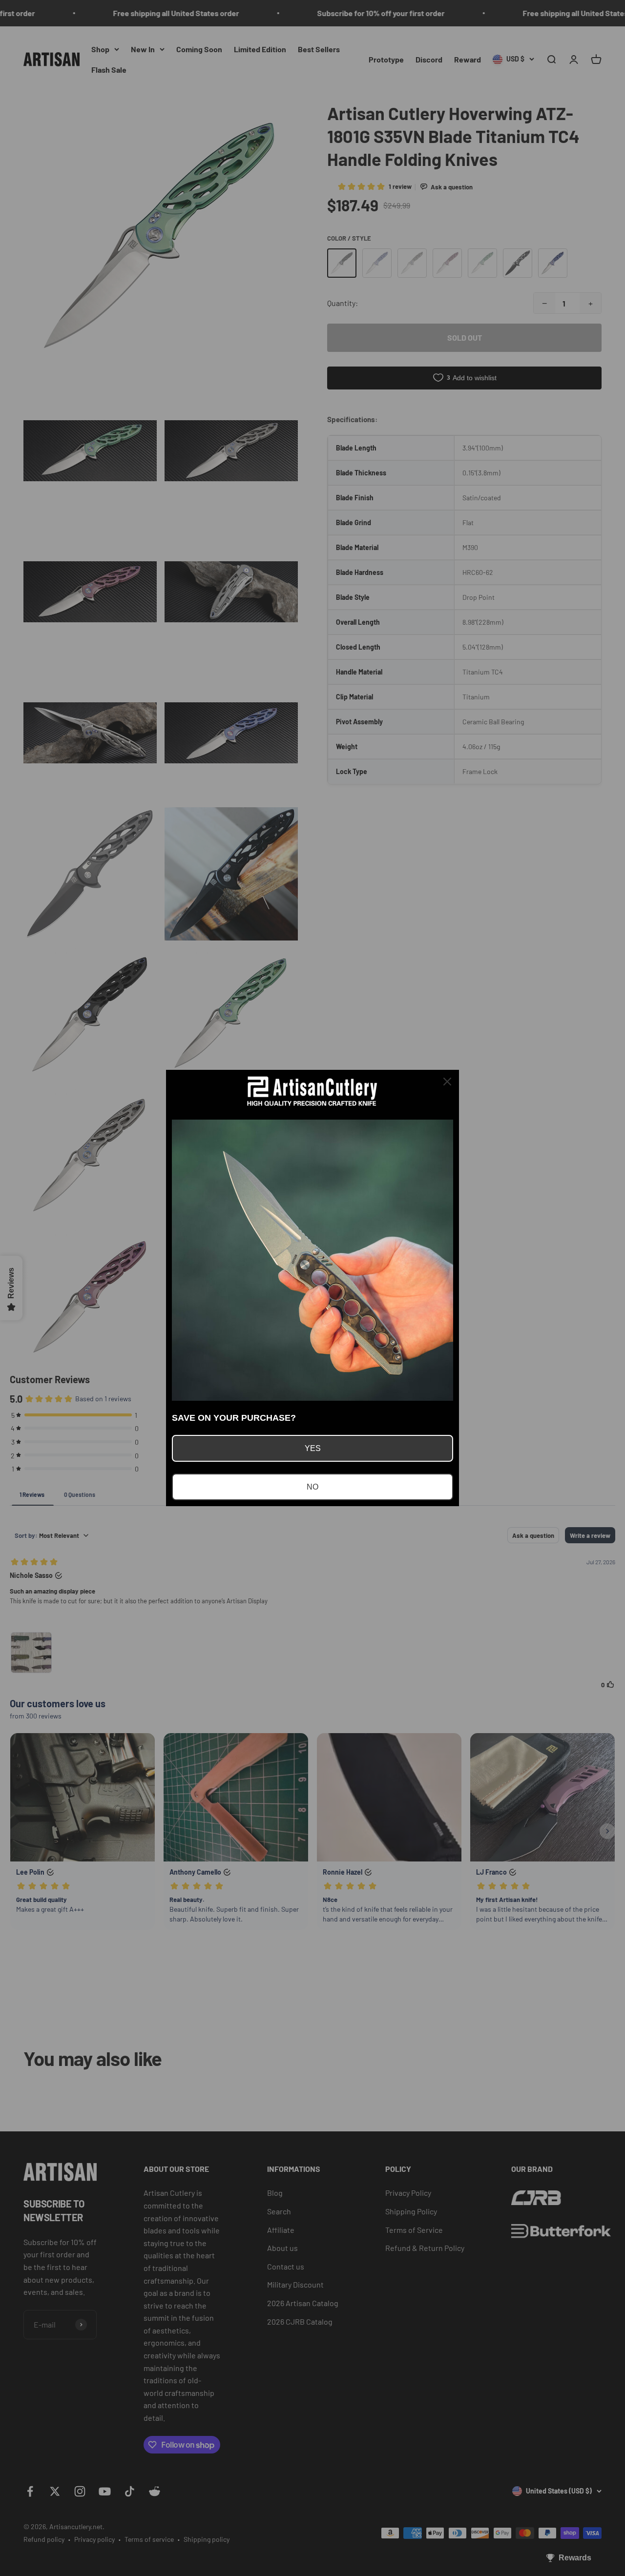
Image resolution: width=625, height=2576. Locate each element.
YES (313, 1448)
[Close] (447, 1082)
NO (312, 1487)
